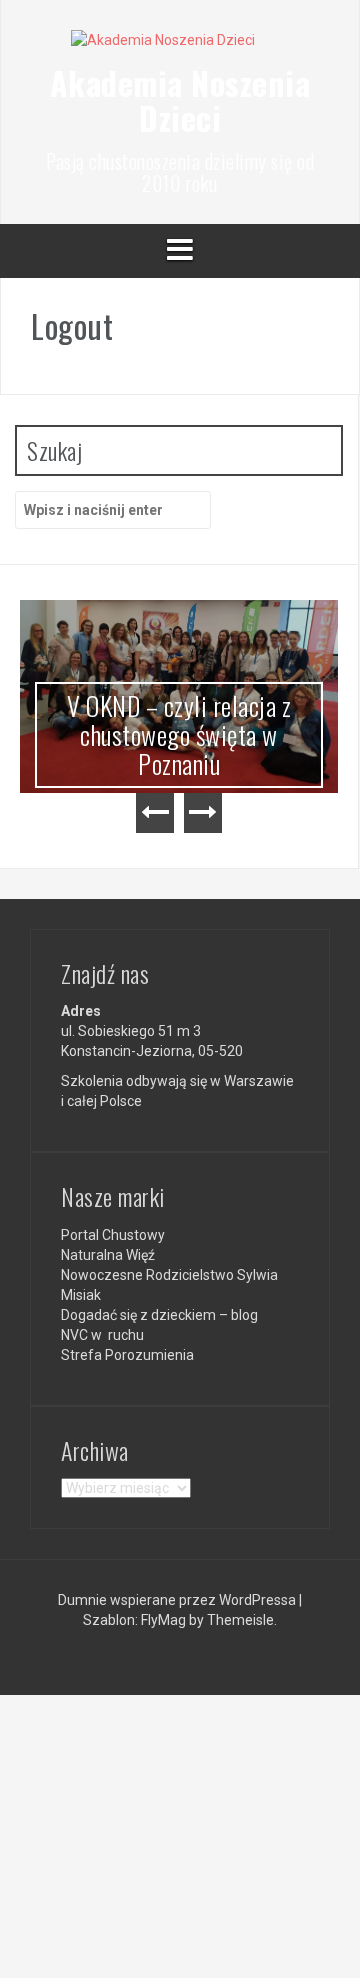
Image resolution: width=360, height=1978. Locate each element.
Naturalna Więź (108, 1255)
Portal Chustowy (113, 1235)
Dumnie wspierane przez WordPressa (178, 1600)
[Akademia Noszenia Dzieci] (180, 46)
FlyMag (163, 1620)
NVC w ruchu (102, 1335)
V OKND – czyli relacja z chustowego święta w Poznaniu (179, 734)
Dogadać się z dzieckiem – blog (159, 1315)
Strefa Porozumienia (127, 1355)
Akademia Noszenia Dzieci (180, 100)
